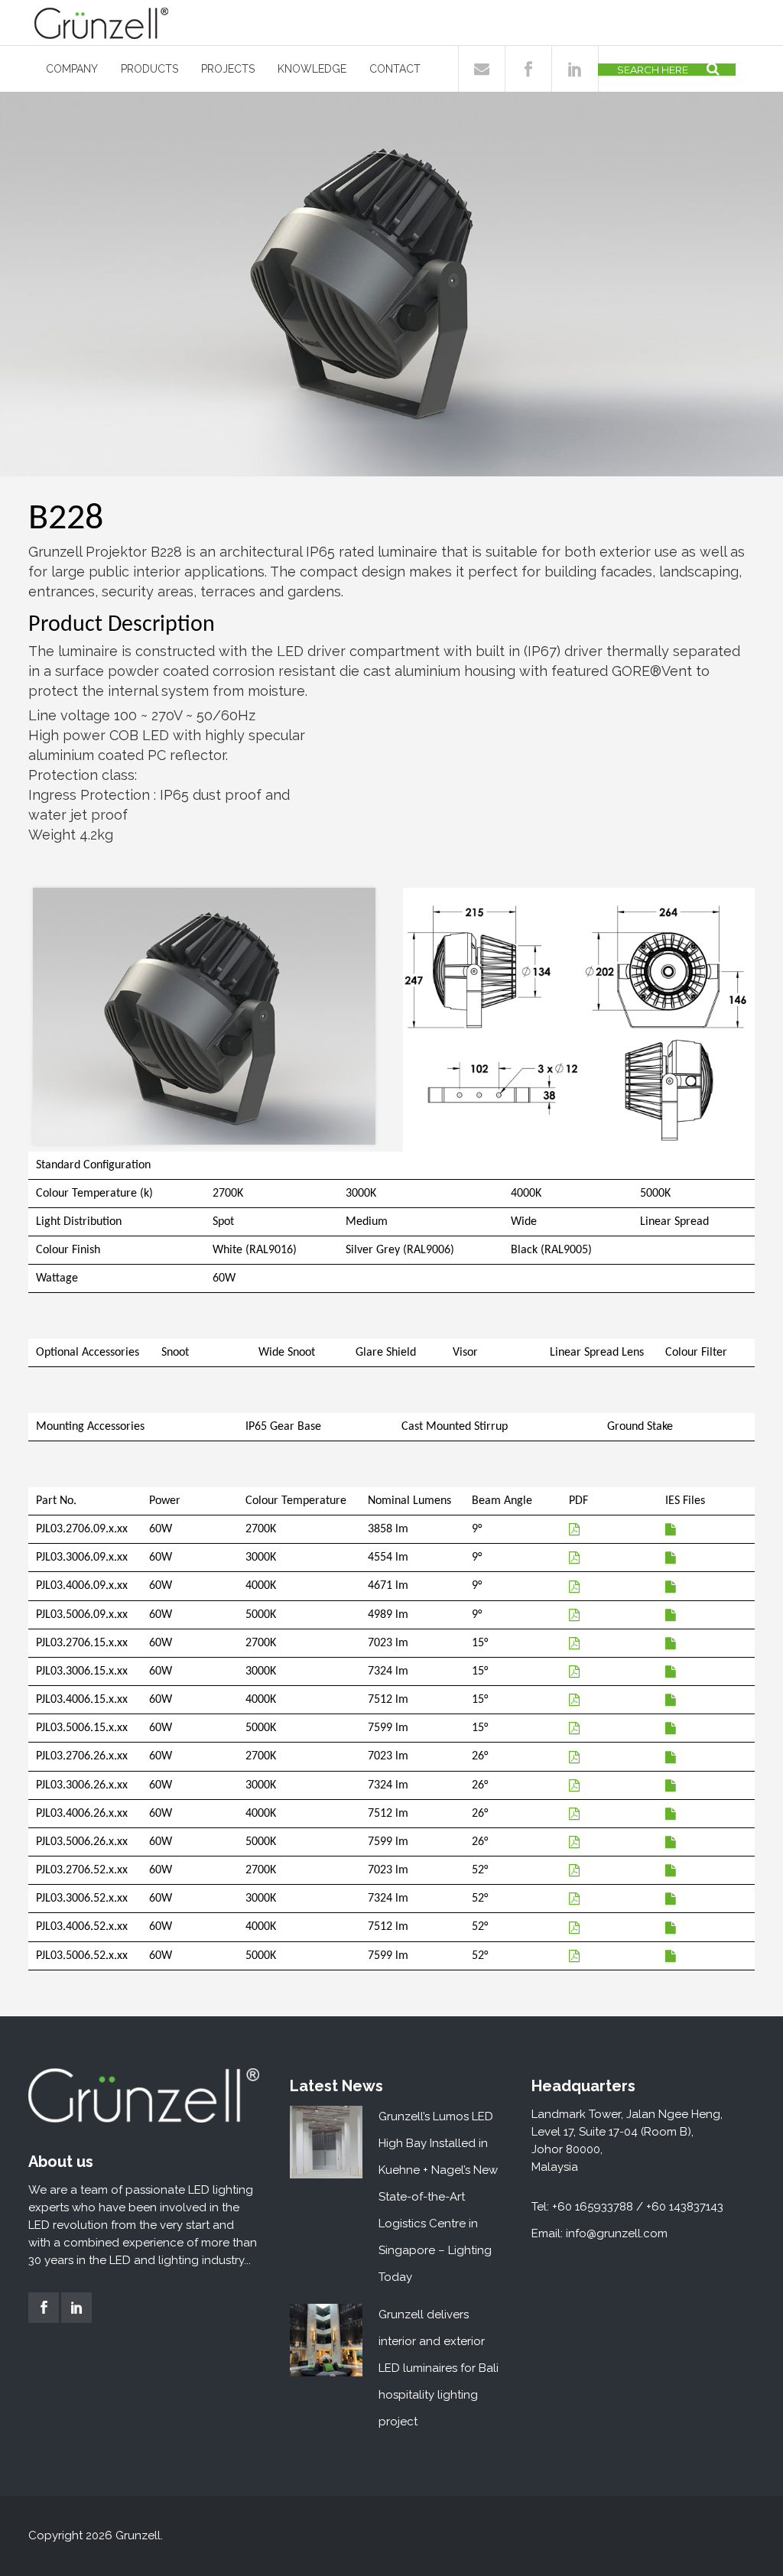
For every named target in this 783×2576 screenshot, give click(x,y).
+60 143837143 (685, 2207)
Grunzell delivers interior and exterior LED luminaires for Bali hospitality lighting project (439, 2368)
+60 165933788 (593, 2207)
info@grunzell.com (617, 2233)
